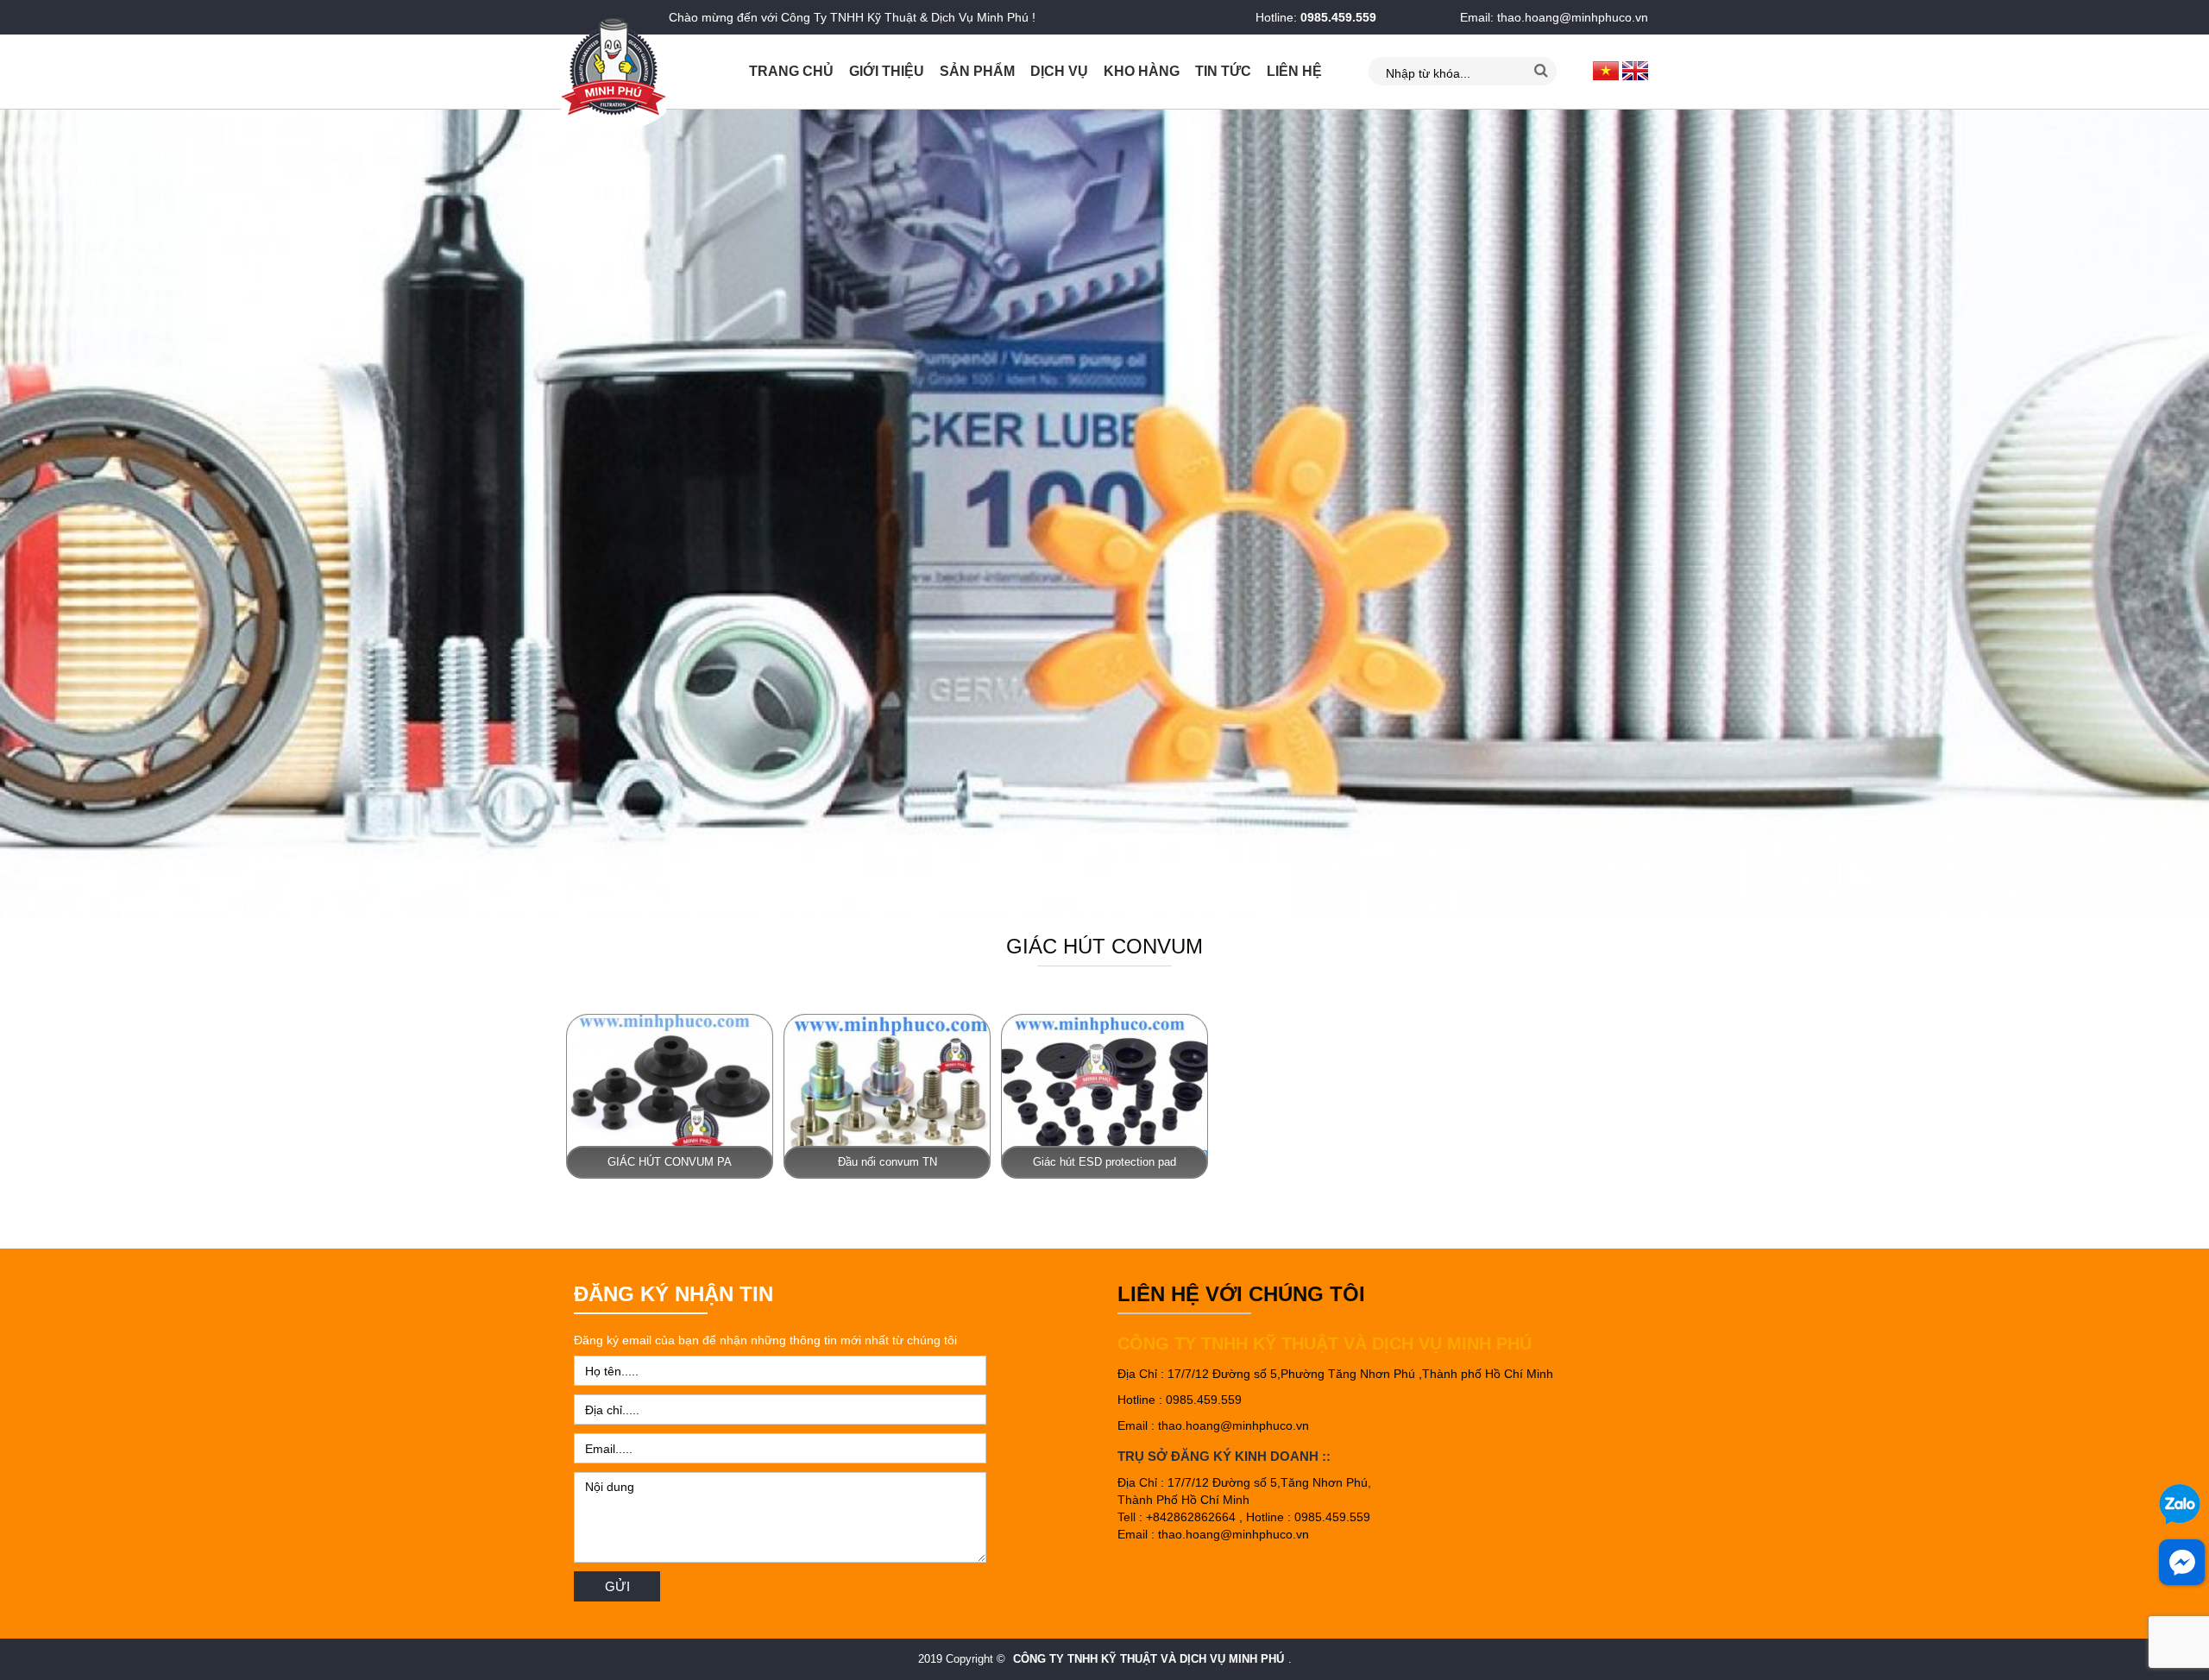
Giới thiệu (887, 71)
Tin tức (1223, 71)
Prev (22, 514)
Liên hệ (1294, 71)
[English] (1635, 70)
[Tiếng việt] (1606, 70)
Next (2187, 514)
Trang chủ (791, 71)
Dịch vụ (1059, 71)
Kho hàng (1142, 71)
